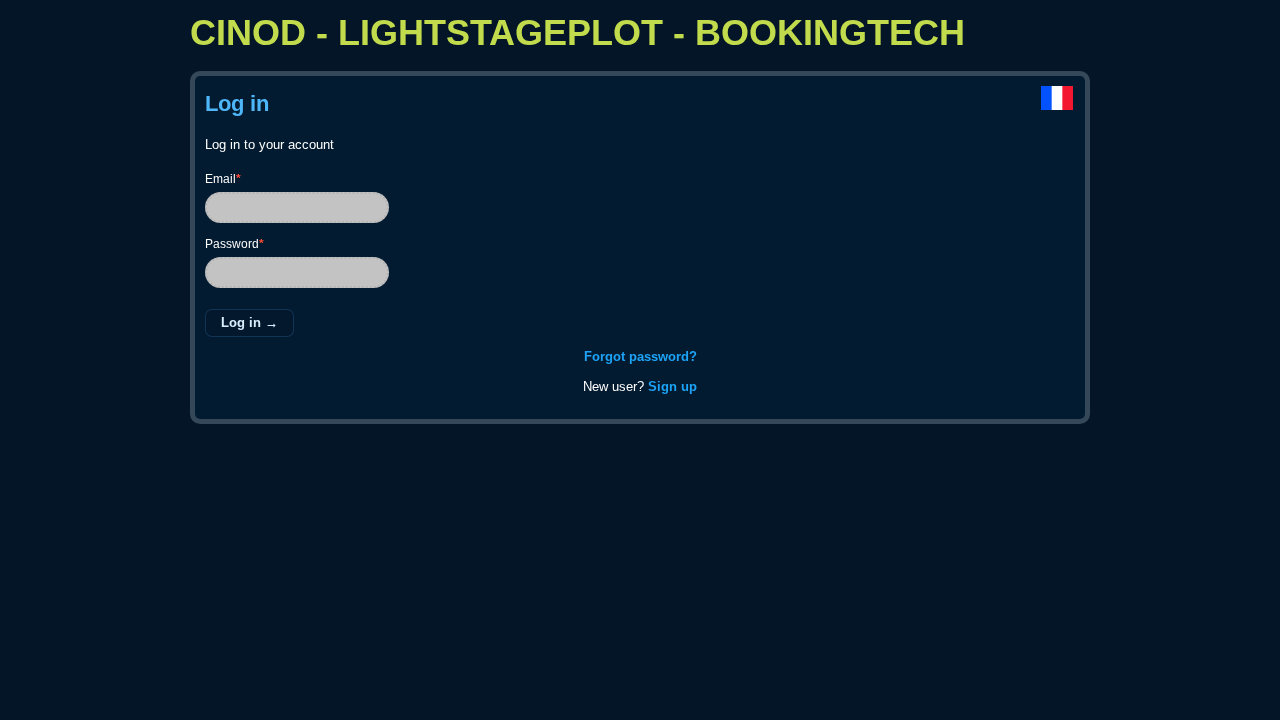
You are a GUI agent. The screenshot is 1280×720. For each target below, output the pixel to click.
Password (234, 244)
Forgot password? (640, 356)
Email (223, 179)
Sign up (672, 386)
